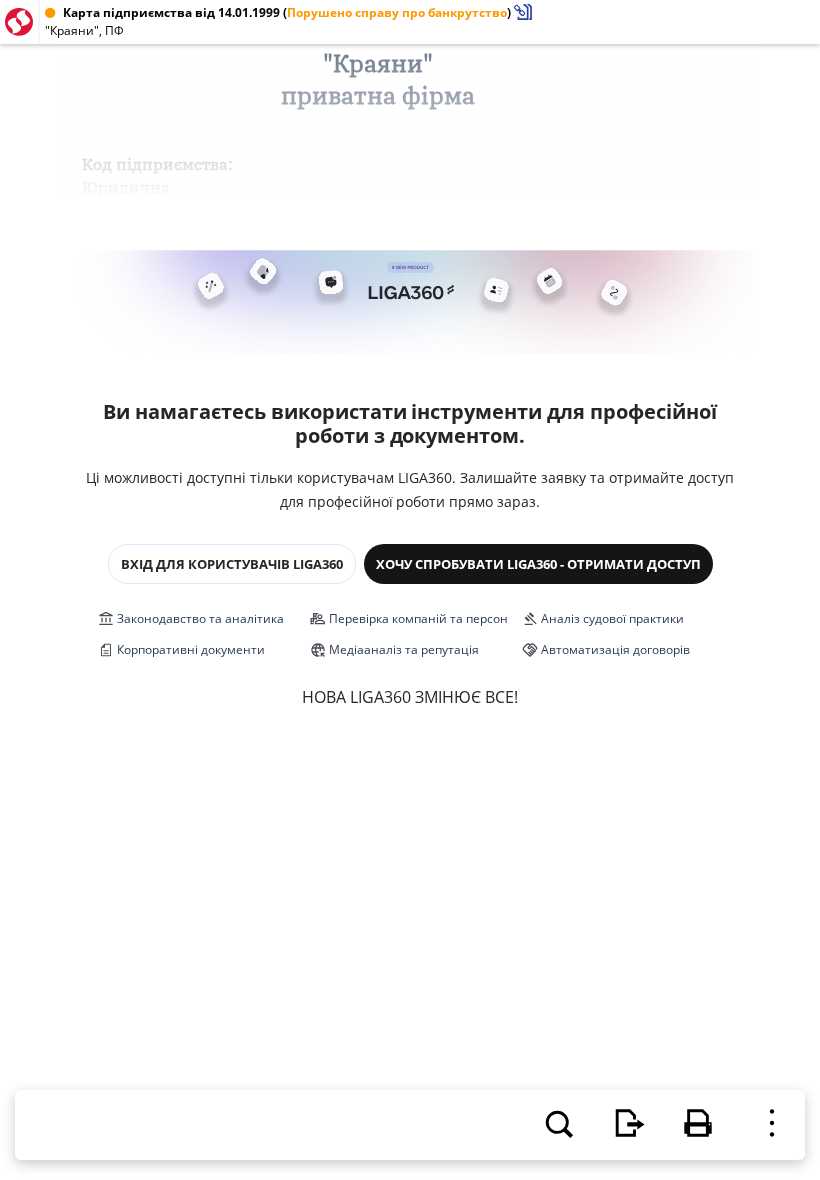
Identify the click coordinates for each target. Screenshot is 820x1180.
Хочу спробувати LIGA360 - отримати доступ (538, 564)
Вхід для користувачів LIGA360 (232, 564)
